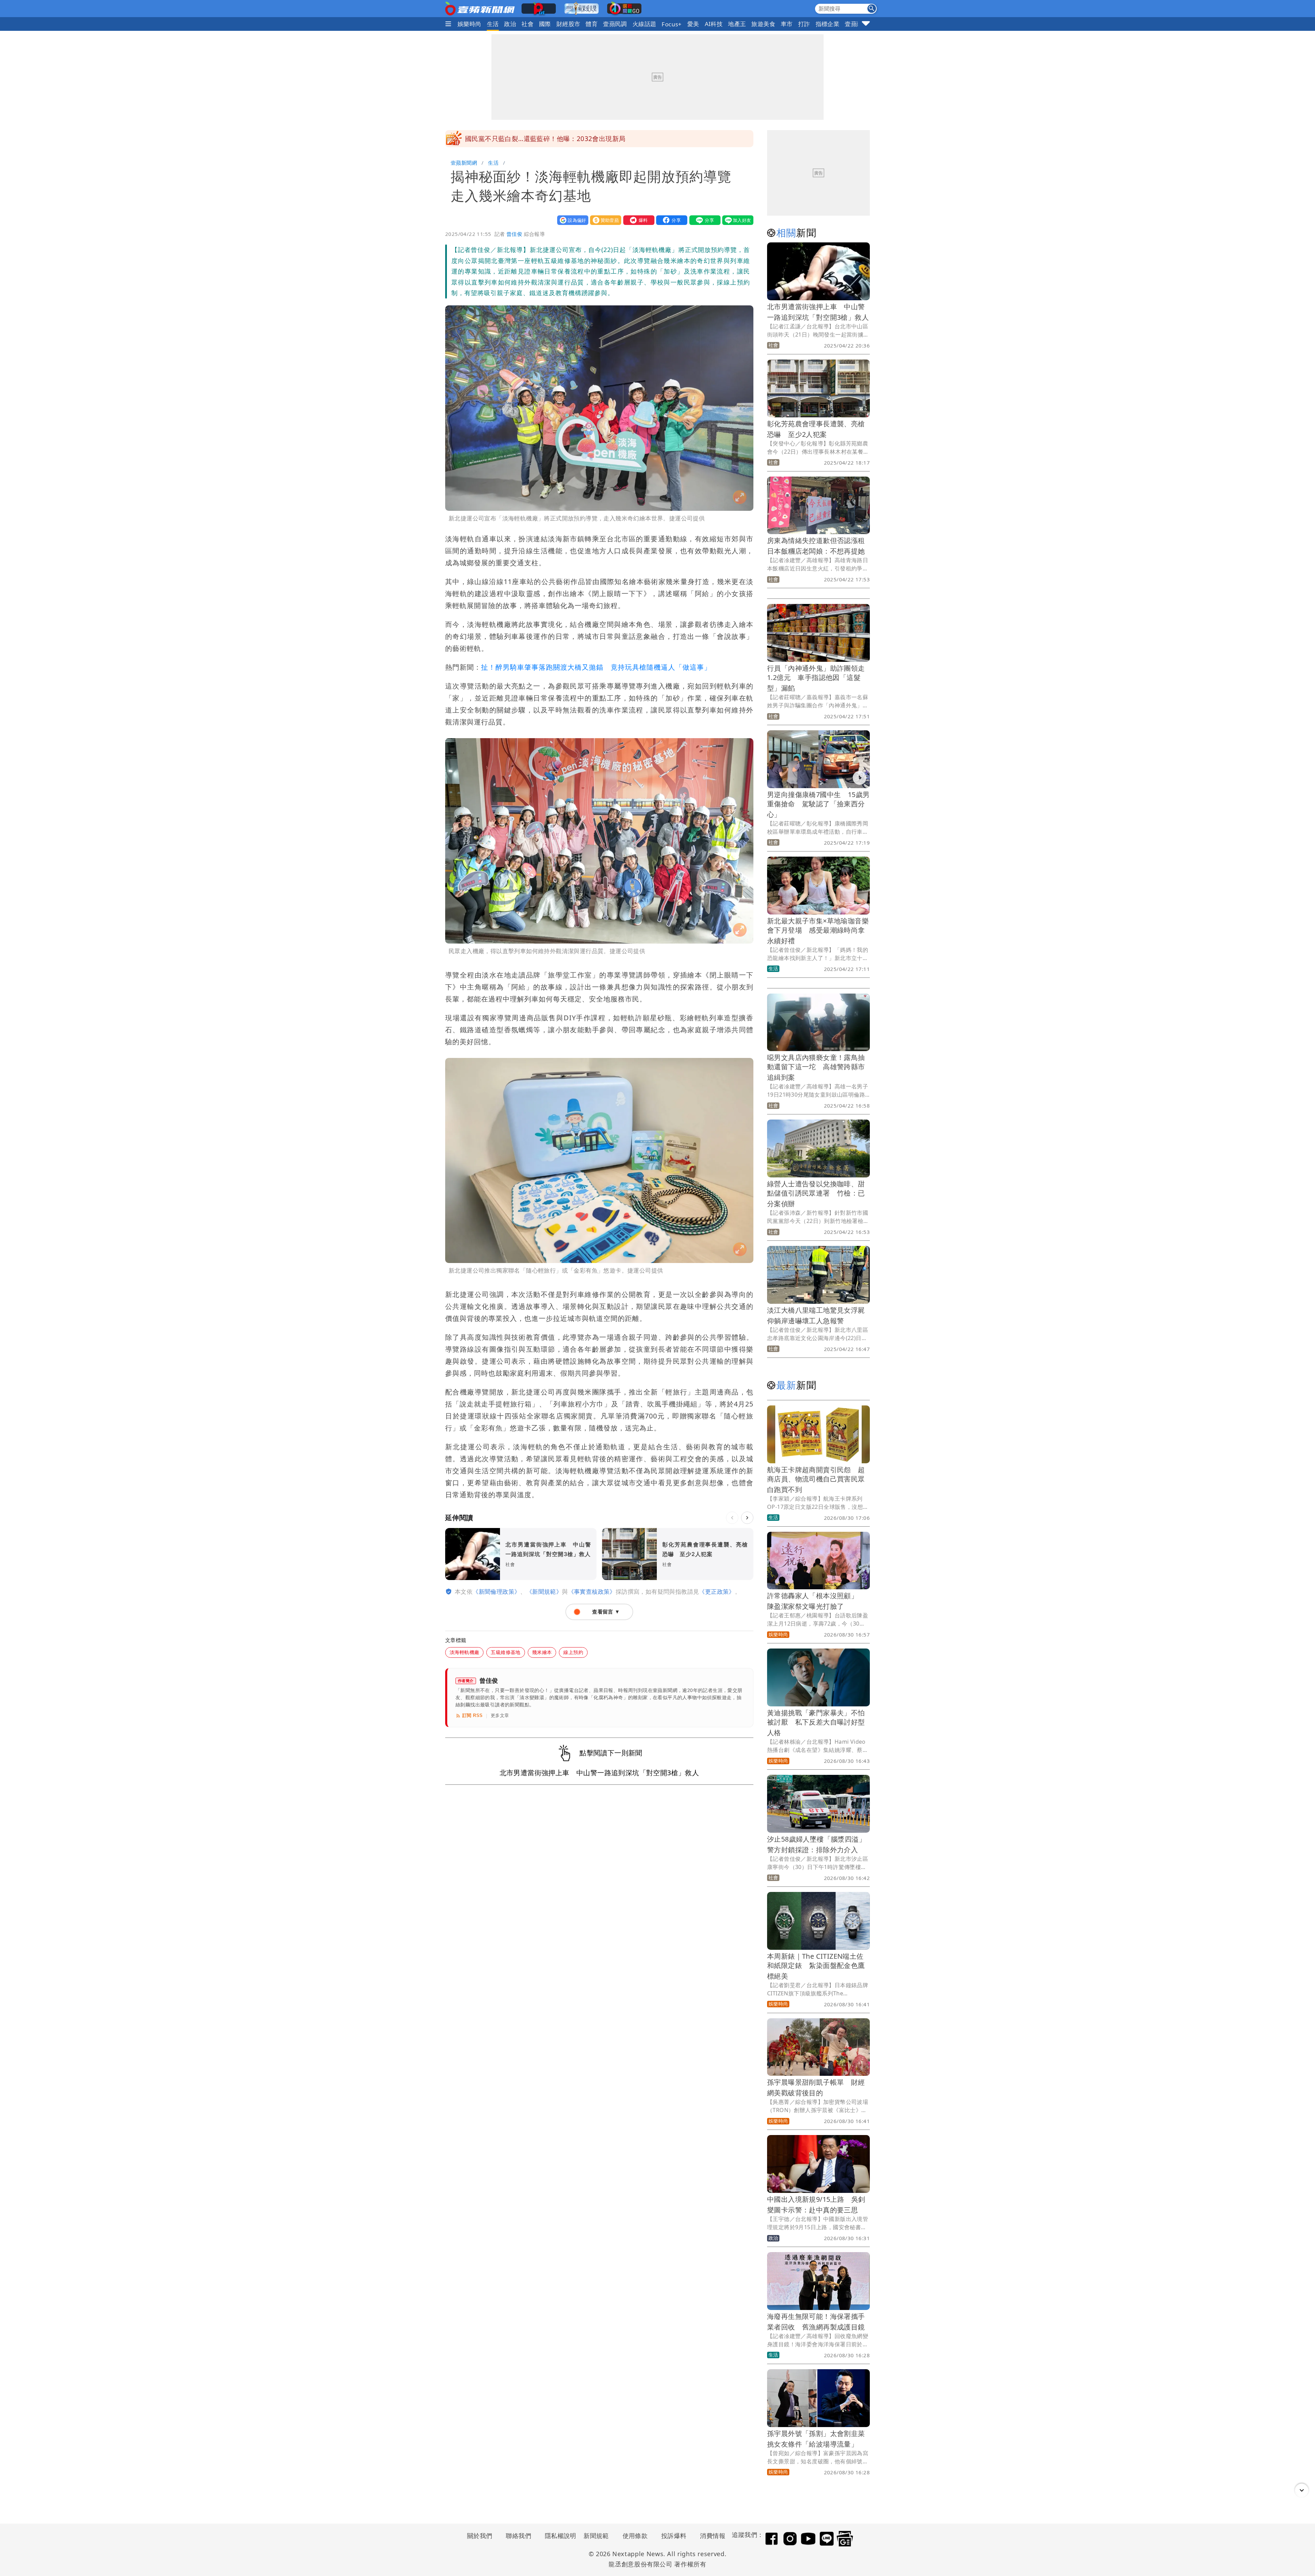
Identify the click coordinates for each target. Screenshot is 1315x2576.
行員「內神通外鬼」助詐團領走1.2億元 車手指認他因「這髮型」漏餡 (816, 678)
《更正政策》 (717, 1592)
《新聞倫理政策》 (496, 1592)
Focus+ (672, 24)
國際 (545, 24)
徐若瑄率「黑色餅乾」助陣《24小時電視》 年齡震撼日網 (552, 139)
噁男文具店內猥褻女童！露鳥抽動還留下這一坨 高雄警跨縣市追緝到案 (816, 1067)
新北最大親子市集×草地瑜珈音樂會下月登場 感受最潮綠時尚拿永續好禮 (818, 931)
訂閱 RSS (472, 1715)
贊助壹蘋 (604, 220)
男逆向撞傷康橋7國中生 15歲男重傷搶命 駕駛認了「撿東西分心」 (818, 804)
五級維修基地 (505, 1652)
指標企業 (828, 24)
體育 (592, 24)
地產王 (737, 24)
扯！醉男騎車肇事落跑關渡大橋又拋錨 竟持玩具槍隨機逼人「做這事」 (596, 667)
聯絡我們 (518, 2536)
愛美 (693, 24)
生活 (493, 24)
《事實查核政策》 (592, 1592)
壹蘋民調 (615, 24)
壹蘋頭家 (857, 24)
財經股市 (568, 24)
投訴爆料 (674, 2536)
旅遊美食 (763, 24)
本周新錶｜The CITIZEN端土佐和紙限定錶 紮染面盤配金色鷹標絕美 (816, 1966)
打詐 (804, 24)
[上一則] (732, 1518)
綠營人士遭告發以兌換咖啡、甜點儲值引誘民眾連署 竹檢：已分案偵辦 (816, 1194)
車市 (787, 24)
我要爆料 (637, 220)
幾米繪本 (542, 1652)
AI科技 (714, 24)
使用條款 (635, 2536)
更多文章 (500, 1715)
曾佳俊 (514, 234)
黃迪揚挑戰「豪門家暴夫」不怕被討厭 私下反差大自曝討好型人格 (816, 1723)
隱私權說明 (558, 2536)
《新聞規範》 (544, 1592)
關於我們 (480, 2536)
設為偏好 (571, 220)
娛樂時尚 (469, 24)
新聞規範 (596, 2536)
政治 (510, 24)
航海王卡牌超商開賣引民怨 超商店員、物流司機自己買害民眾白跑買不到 (816, 1480)
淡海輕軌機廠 (464, 1652)
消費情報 (713, 2536)
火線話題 (644, 24)
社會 (528, 24)
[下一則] (747, 1518)
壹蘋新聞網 (464, 163)
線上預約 (573, 1652)
